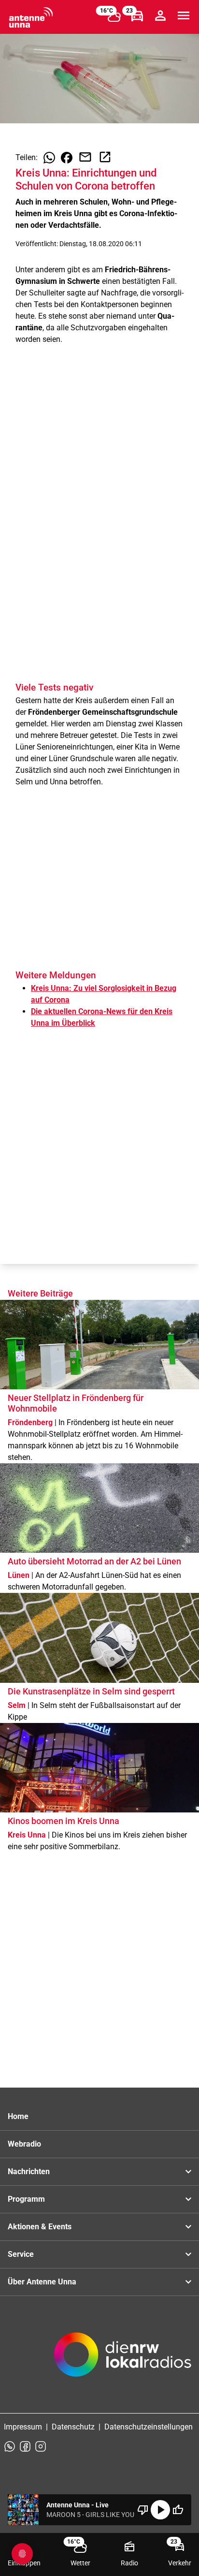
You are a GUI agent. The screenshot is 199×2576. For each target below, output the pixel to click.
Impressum (23, 2427)
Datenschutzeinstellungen (149, 2427)
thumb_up (178, 2510)
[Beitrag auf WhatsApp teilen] (49, 158)
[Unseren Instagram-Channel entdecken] (41, 2446)
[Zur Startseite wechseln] (31, 17)
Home (18, 2116)
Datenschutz (73, 2427)
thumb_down (143, 2510)
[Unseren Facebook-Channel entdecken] (25, 2446)
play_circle (160, 2510)
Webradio (24, 2144)
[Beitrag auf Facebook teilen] (67, 158)
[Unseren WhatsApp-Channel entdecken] (10, 2446)
